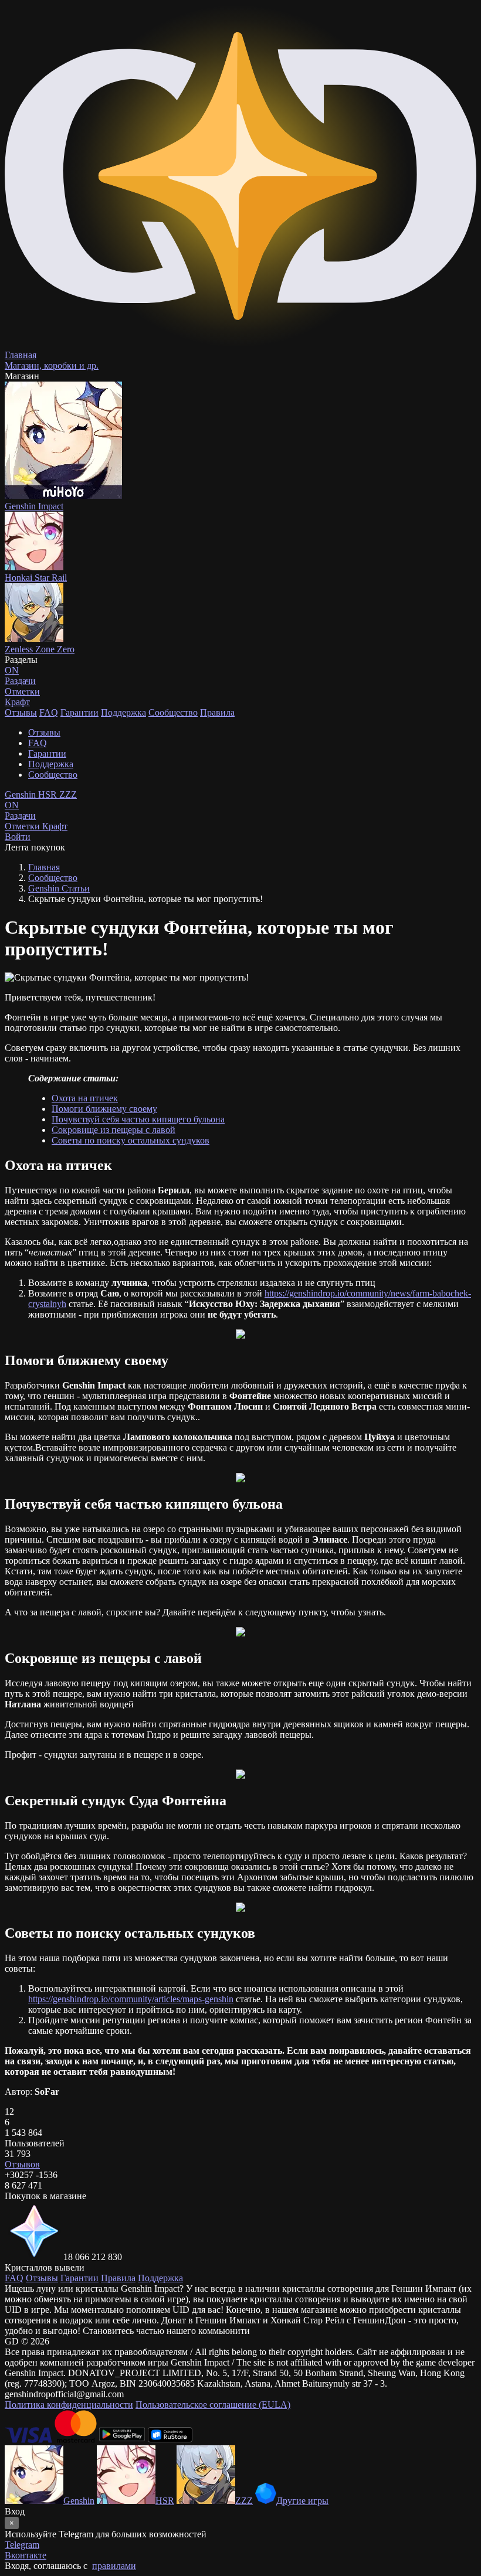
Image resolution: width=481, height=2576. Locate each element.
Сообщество (173, 712)
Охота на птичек (85, 1098)
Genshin (21, 794)
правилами (114, 2566)
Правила (217, 712)
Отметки (23, 826)
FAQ (49, 712)
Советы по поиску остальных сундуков (131, 1140)
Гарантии (79, 712)
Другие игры (302, 2501)
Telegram (22, 2545)
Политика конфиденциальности (69, 2405)
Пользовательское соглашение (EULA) (213, 2405)
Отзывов (22, 2164)
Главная (44, 867)
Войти (18, 837)
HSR (49, 794)
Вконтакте (26, 2555)
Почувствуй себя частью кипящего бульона (138, 1119)
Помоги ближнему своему (104, 1109)
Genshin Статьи (59, 888)
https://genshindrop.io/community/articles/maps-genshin (131, 1999)
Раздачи (20, 810)
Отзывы (21, 712)
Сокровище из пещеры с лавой (114, 1130)
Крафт (17, 702)
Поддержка (123, 712)
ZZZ (68, 794)
